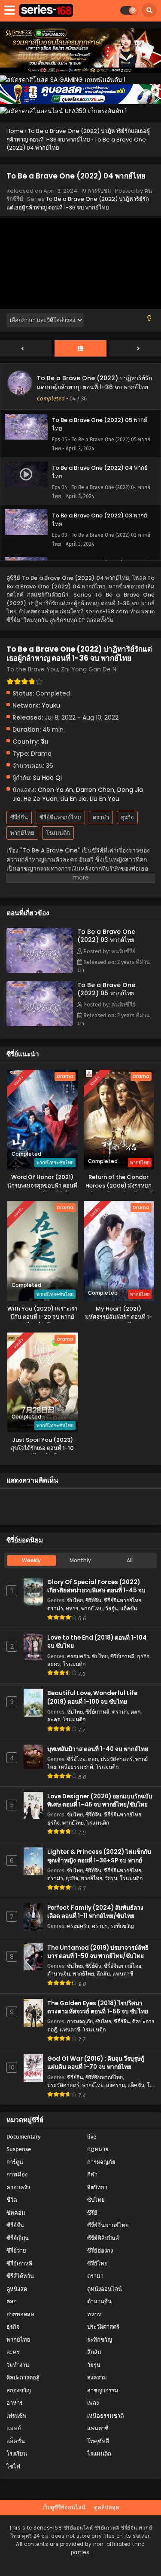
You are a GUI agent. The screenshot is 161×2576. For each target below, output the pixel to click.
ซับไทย (75, 1600)
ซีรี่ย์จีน (19, 817)
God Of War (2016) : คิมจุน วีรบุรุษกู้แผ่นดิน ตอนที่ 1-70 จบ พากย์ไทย (96, 2063)
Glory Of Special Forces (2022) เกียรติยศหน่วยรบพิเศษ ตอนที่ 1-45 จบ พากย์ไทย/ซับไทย (96, 1590)
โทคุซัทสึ (98, 2441)
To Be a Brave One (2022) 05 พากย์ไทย (106, 989)
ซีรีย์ (92, 2213)
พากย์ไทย (22, 833)
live (92, 2137)
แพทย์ (14, 2428)
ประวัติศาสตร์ (117, 1759)
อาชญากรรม (103, 2390)
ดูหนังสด (17, 2289)
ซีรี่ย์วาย (16, 2251)
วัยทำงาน (18, 2365)
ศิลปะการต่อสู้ (23, 2377)
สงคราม (115, 2085)
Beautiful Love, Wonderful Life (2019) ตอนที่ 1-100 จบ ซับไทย (92, 1697)
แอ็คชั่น (129, 1608)
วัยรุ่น (111, 1608)
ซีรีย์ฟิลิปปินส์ (103, 2238)
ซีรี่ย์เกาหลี (122, 1656)
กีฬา (92, 2174)
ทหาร (72, 1608)
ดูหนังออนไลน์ (105, 2289)
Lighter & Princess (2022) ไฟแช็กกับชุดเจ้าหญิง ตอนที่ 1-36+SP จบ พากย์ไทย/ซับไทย (99, 1860)
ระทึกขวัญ (122, 1926)
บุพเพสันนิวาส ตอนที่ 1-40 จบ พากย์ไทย (98, 1749)
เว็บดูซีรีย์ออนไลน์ (64, 2507)
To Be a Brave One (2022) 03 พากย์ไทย (106, 936)
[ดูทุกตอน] (80, 349)
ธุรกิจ (127, 817)
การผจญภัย (80, 2021)
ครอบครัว (78, 1656)
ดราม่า (101, 817)
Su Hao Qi (47, 778)
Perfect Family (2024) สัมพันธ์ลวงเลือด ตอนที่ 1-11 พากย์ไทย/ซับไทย (95, 1912)
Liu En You (105, 799)
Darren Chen (95, 790)
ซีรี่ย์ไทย (76, 1759)
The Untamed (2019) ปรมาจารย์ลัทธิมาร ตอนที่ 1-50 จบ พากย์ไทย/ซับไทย (98, 1952)
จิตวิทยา (97, 2187)
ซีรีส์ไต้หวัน (20, 2276)
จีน (45, 742)
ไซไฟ (13, 2467)
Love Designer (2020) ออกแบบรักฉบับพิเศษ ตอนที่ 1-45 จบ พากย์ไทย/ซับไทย (100, 1800)
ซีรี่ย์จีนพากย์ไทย (60, 817)
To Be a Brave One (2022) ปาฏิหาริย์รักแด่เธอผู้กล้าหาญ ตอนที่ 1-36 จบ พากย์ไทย (78, 203)
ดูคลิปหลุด (106, 2507)
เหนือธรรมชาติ (76, 1767)
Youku (51, 705)
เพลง (93, 2403)
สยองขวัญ (19, 2390)
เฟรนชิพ (17, 2416)
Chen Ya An (55, 790)
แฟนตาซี (123, 1974)
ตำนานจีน (59, 1974)
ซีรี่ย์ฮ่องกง (100, 2251)
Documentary (23, 2137)
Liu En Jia (74, 799)
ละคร (54, 1664)
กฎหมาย (98, 2149)
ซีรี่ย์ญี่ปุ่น (18, 2238)
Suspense (19, 2149)
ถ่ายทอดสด (20, 2314)
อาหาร (15, 2403)
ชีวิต (12, 2200)
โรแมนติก (58, 833)
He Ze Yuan (41, 799)
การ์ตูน (15, 2162)
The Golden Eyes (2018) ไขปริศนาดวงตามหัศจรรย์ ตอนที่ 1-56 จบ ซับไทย (98, 2007)
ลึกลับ (103, 1974)
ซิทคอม (16, 2213)
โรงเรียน (17, 2454)
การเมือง (17, 2174)
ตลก (135, 1712)
